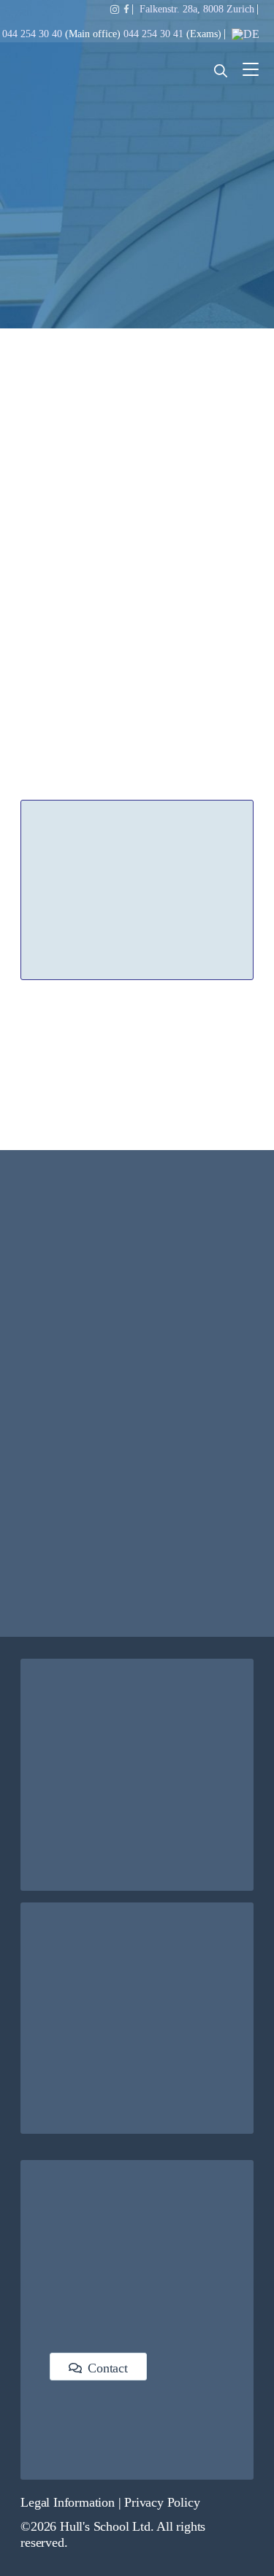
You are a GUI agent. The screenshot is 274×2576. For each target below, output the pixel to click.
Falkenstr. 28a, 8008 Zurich (197, 9)
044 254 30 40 (34, 34)
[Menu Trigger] (251, 69)
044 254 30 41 (153, 34)
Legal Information (68, 2502)
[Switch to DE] (246, 34)
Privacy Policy (162, 2502)
